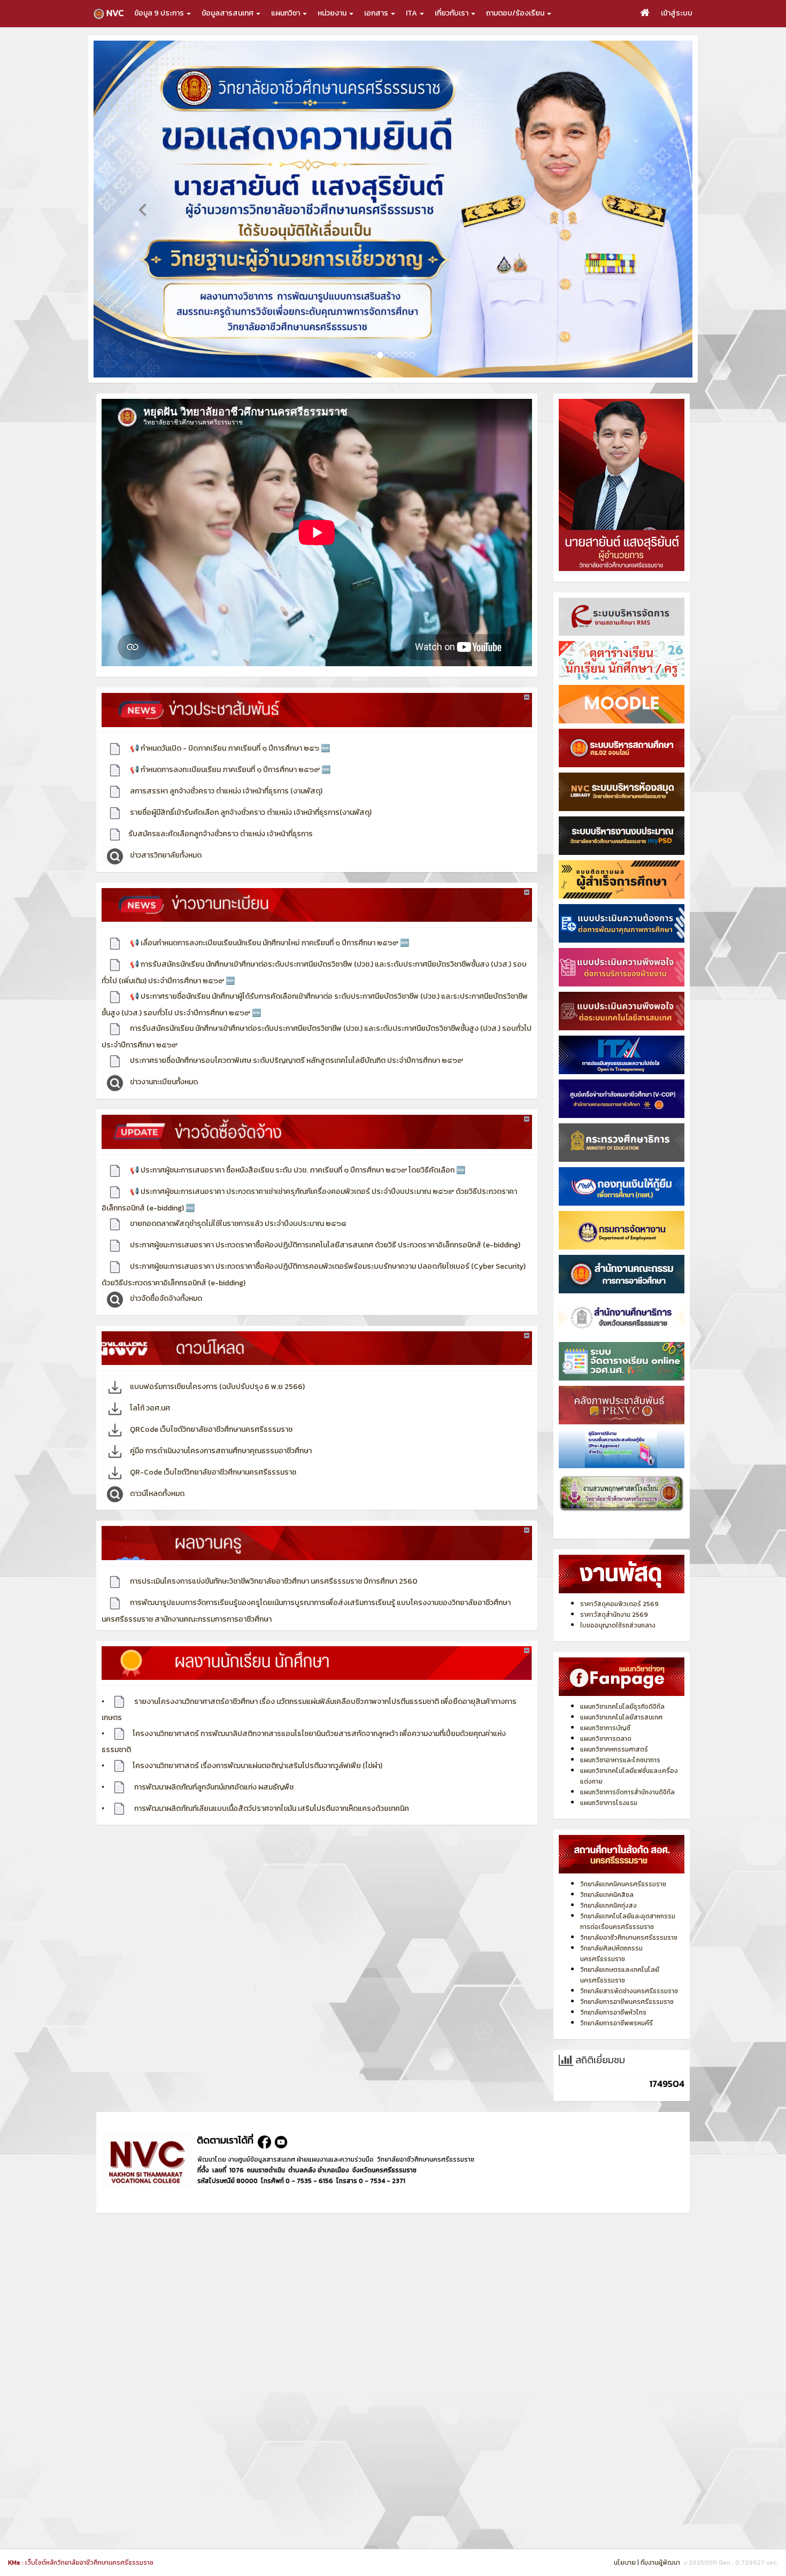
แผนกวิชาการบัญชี (605, 1706)
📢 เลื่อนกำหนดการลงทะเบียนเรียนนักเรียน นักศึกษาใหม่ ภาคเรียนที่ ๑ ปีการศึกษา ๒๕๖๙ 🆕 (269, 920)
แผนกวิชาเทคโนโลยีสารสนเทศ (621, 1695)
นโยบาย (625, 2563)
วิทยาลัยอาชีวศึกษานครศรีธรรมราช (629, 1915)
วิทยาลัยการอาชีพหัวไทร (613, 1990)
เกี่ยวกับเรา (452, 13)
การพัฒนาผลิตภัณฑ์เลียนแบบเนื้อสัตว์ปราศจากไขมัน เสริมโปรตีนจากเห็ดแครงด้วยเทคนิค (271, 1786)
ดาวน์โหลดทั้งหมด (156, 1471)
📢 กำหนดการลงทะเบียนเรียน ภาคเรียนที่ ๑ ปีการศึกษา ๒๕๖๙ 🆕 (229, 747)
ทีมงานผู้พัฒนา (660, 2563)
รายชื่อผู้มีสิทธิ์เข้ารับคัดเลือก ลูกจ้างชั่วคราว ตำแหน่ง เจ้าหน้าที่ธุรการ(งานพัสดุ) (250, 790)
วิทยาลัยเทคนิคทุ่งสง (608, 1883)
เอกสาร (377, 13)
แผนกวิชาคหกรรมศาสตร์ (614, 1727)
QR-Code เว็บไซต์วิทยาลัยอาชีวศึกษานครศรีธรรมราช (212, 1450)
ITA (412, 13)
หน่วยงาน (333, 13)
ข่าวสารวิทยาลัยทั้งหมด (165, 833)
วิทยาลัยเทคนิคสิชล (607, 1872)
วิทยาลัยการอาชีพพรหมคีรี (617, 2001)
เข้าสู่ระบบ (677, 13)
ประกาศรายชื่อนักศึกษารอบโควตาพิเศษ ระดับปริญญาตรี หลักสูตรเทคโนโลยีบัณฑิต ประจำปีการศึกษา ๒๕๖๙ (296, 1038)
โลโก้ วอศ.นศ (149, 1386)
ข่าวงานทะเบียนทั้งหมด (163, 1059)
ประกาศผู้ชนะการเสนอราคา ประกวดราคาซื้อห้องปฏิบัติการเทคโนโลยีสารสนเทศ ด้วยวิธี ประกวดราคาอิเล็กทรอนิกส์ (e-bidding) (324, 1223)
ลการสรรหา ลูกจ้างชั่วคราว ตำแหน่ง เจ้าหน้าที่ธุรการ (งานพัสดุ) (225, 769)
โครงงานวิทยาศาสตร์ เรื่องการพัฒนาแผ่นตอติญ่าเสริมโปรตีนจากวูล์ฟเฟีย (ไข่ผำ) (257, 1743)
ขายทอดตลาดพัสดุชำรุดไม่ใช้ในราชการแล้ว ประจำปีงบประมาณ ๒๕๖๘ (237, 1201)
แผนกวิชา (286, 13)
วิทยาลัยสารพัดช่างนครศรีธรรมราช (629, 1969)
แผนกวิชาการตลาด (606, 1716)
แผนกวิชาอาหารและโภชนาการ (620, 1738)
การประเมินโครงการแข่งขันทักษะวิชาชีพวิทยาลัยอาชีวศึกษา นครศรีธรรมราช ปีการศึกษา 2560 (273, 1559)
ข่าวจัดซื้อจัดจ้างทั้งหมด (165, 1276)
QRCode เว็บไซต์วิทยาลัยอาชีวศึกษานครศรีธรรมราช (210, 1407)
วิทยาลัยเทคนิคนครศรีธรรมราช (623, 1862)
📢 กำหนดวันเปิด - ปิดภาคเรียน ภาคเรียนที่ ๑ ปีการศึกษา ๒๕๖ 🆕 (229, 726)
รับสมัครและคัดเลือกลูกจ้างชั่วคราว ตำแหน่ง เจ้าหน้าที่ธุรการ (221, 811)
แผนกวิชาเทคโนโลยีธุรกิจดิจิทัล (622, 1684)
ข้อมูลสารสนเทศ (228, 13)
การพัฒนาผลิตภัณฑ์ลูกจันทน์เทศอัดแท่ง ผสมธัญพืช (213, 1765)
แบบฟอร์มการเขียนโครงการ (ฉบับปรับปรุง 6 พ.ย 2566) (217, 1364)
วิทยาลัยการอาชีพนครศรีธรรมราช (627, 1979)
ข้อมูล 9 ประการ (160, 13)
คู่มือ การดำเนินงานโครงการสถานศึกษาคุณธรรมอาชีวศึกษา (220, 1428)
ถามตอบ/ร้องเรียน (516, 13)
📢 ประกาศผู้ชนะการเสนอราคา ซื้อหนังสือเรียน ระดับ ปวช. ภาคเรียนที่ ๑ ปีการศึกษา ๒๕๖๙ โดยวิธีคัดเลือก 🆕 (297, 1148)
